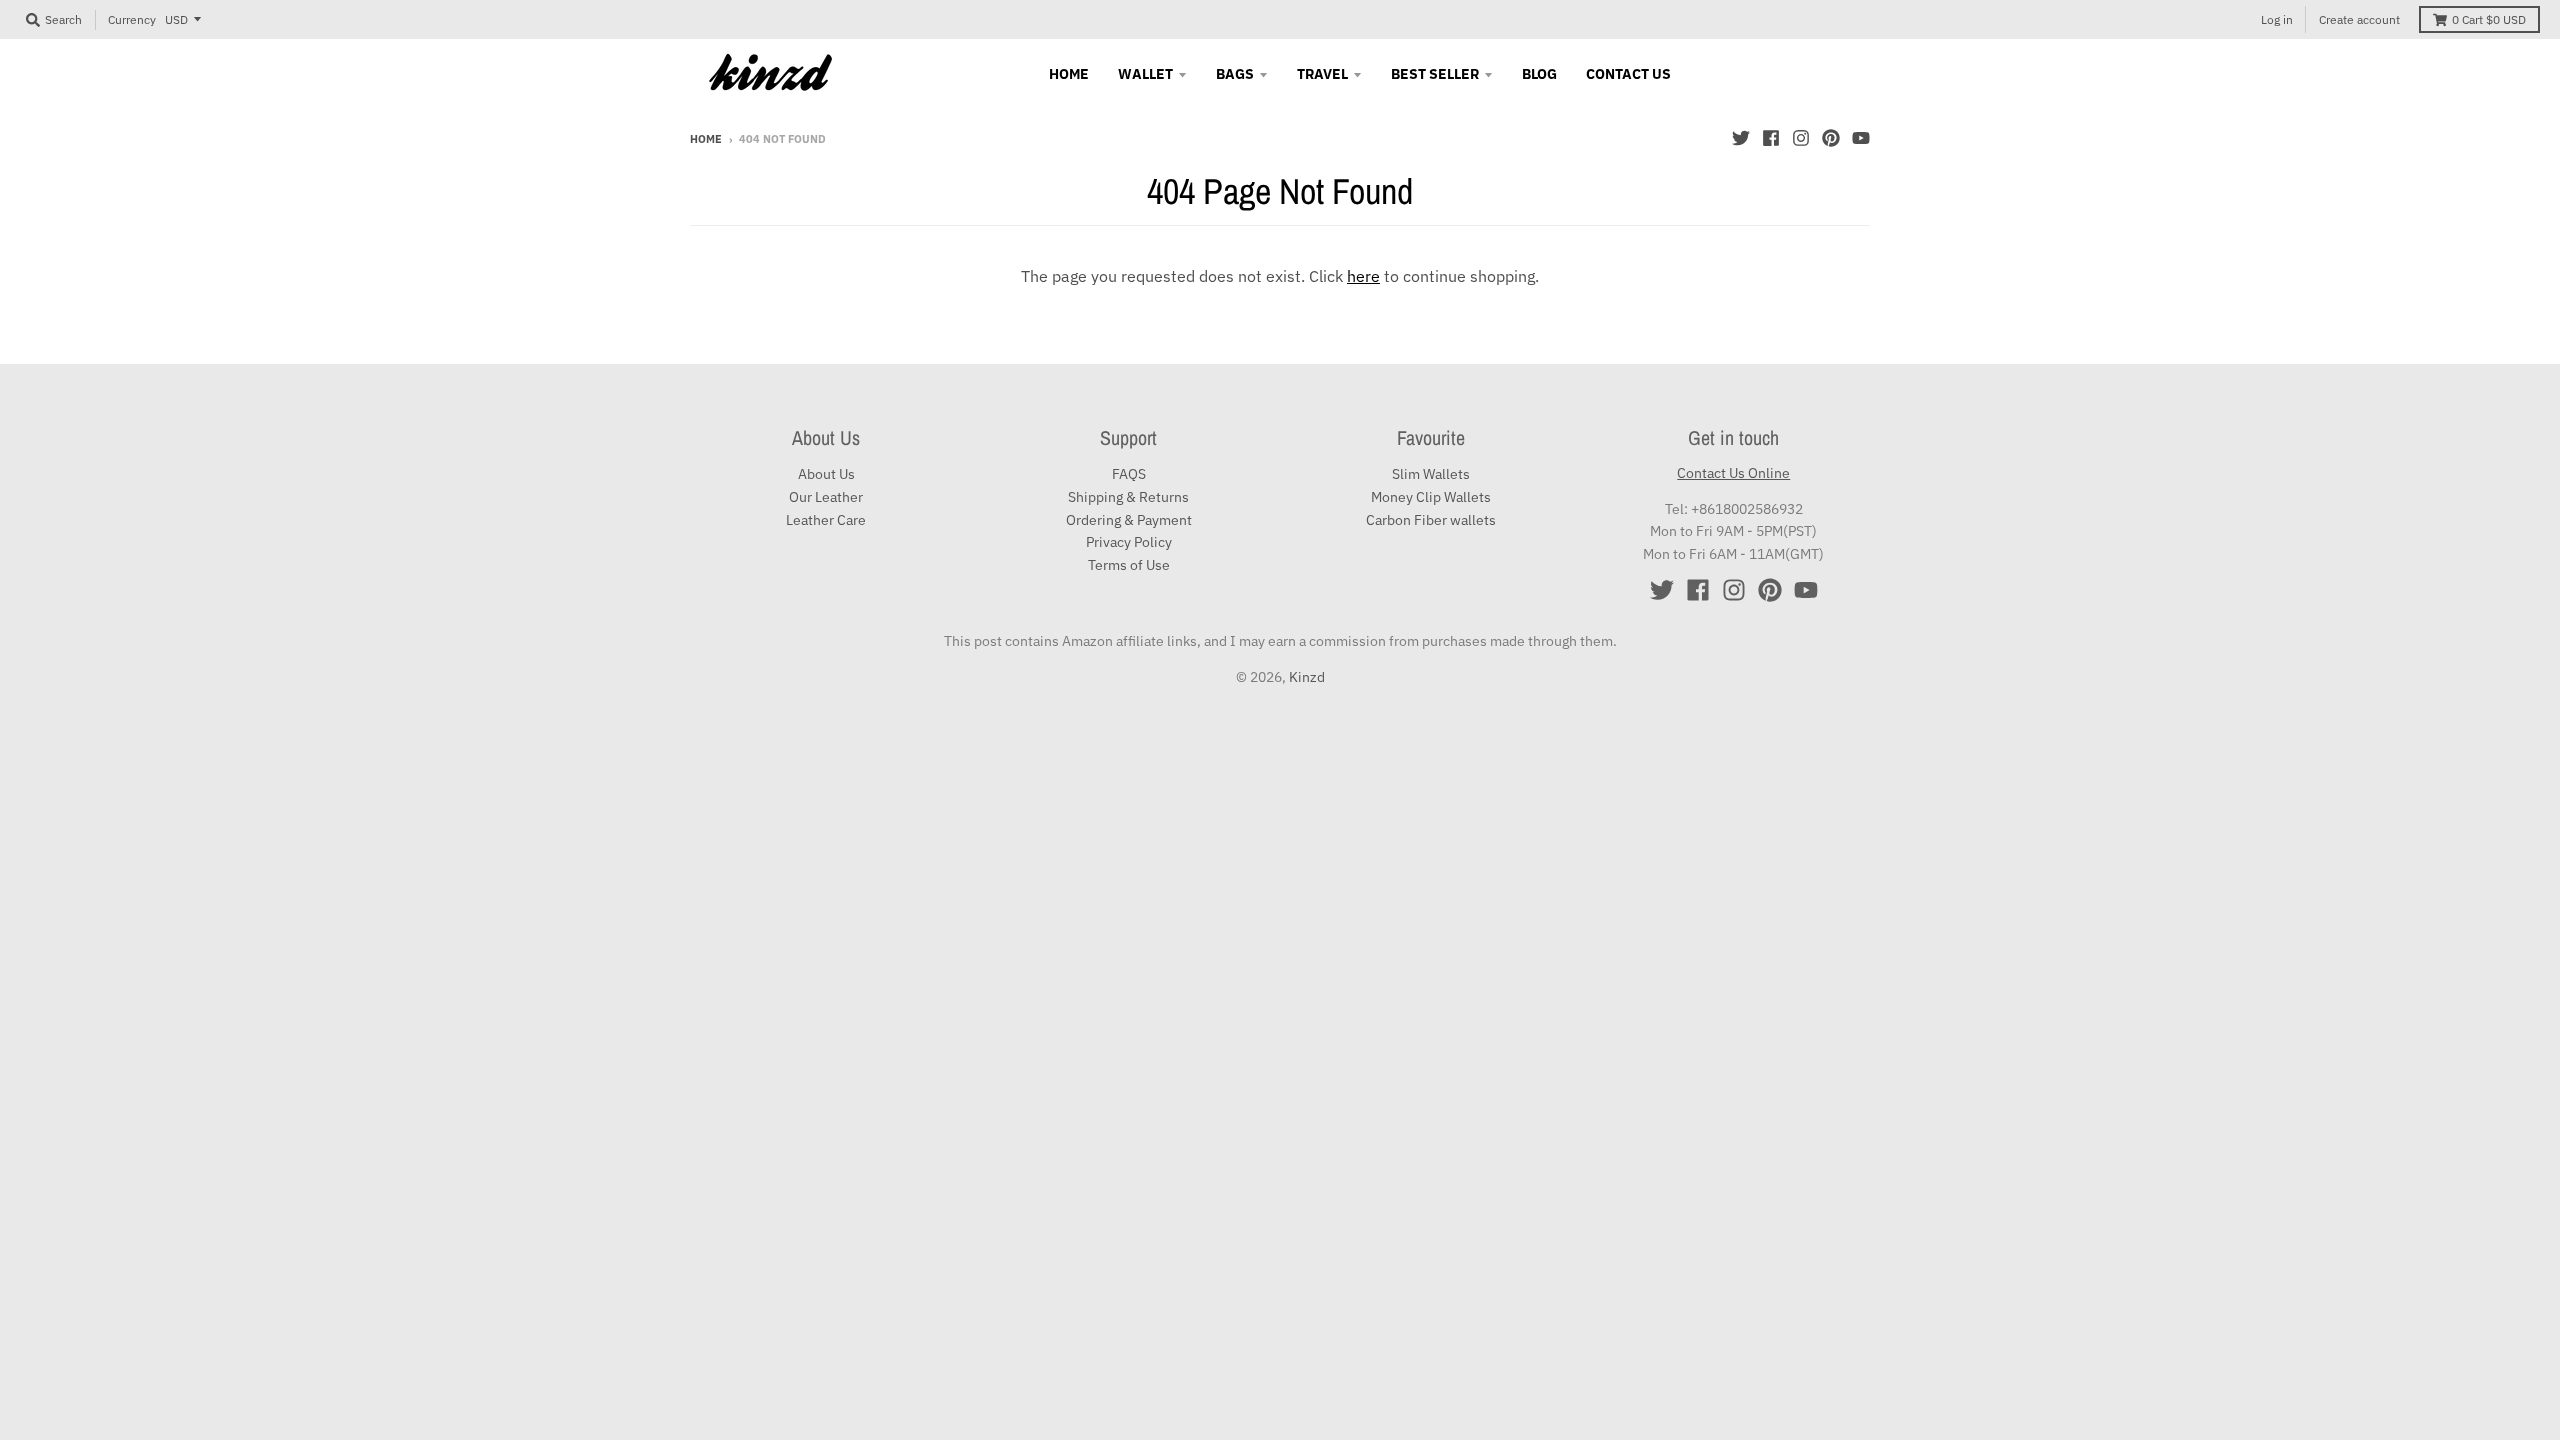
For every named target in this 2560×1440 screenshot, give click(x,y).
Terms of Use (1129, 565)
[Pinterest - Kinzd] (1831, 138)
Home (706, 139)
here (1363, 276)
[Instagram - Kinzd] (1801, 138)
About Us (826, 474)
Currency (132, 19)
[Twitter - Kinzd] (1741, 138)
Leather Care (826, 520)
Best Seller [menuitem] (1435, 74)
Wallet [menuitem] (1145, 74)
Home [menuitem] (1069, 74)
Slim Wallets (1431, 474)
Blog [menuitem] (1539, 74)
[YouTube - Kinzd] (1861, 138)
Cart (2489, 19)
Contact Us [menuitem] (1628, 74)
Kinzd (1307, 677)
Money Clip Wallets (1431, 497)
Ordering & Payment (1129, 520)
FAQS (1129, 474)
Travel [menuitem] (1322, 74)
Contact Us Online (1733, 473)
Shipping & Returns (1128, 497)
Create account (2359, 19)
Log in (2277, 19)
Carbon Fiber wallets (1431, 520)
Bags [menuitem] (1235, 74)
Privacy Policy (1129, 542)
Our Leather (826, 497)
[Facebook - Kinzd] (1771, 138)
